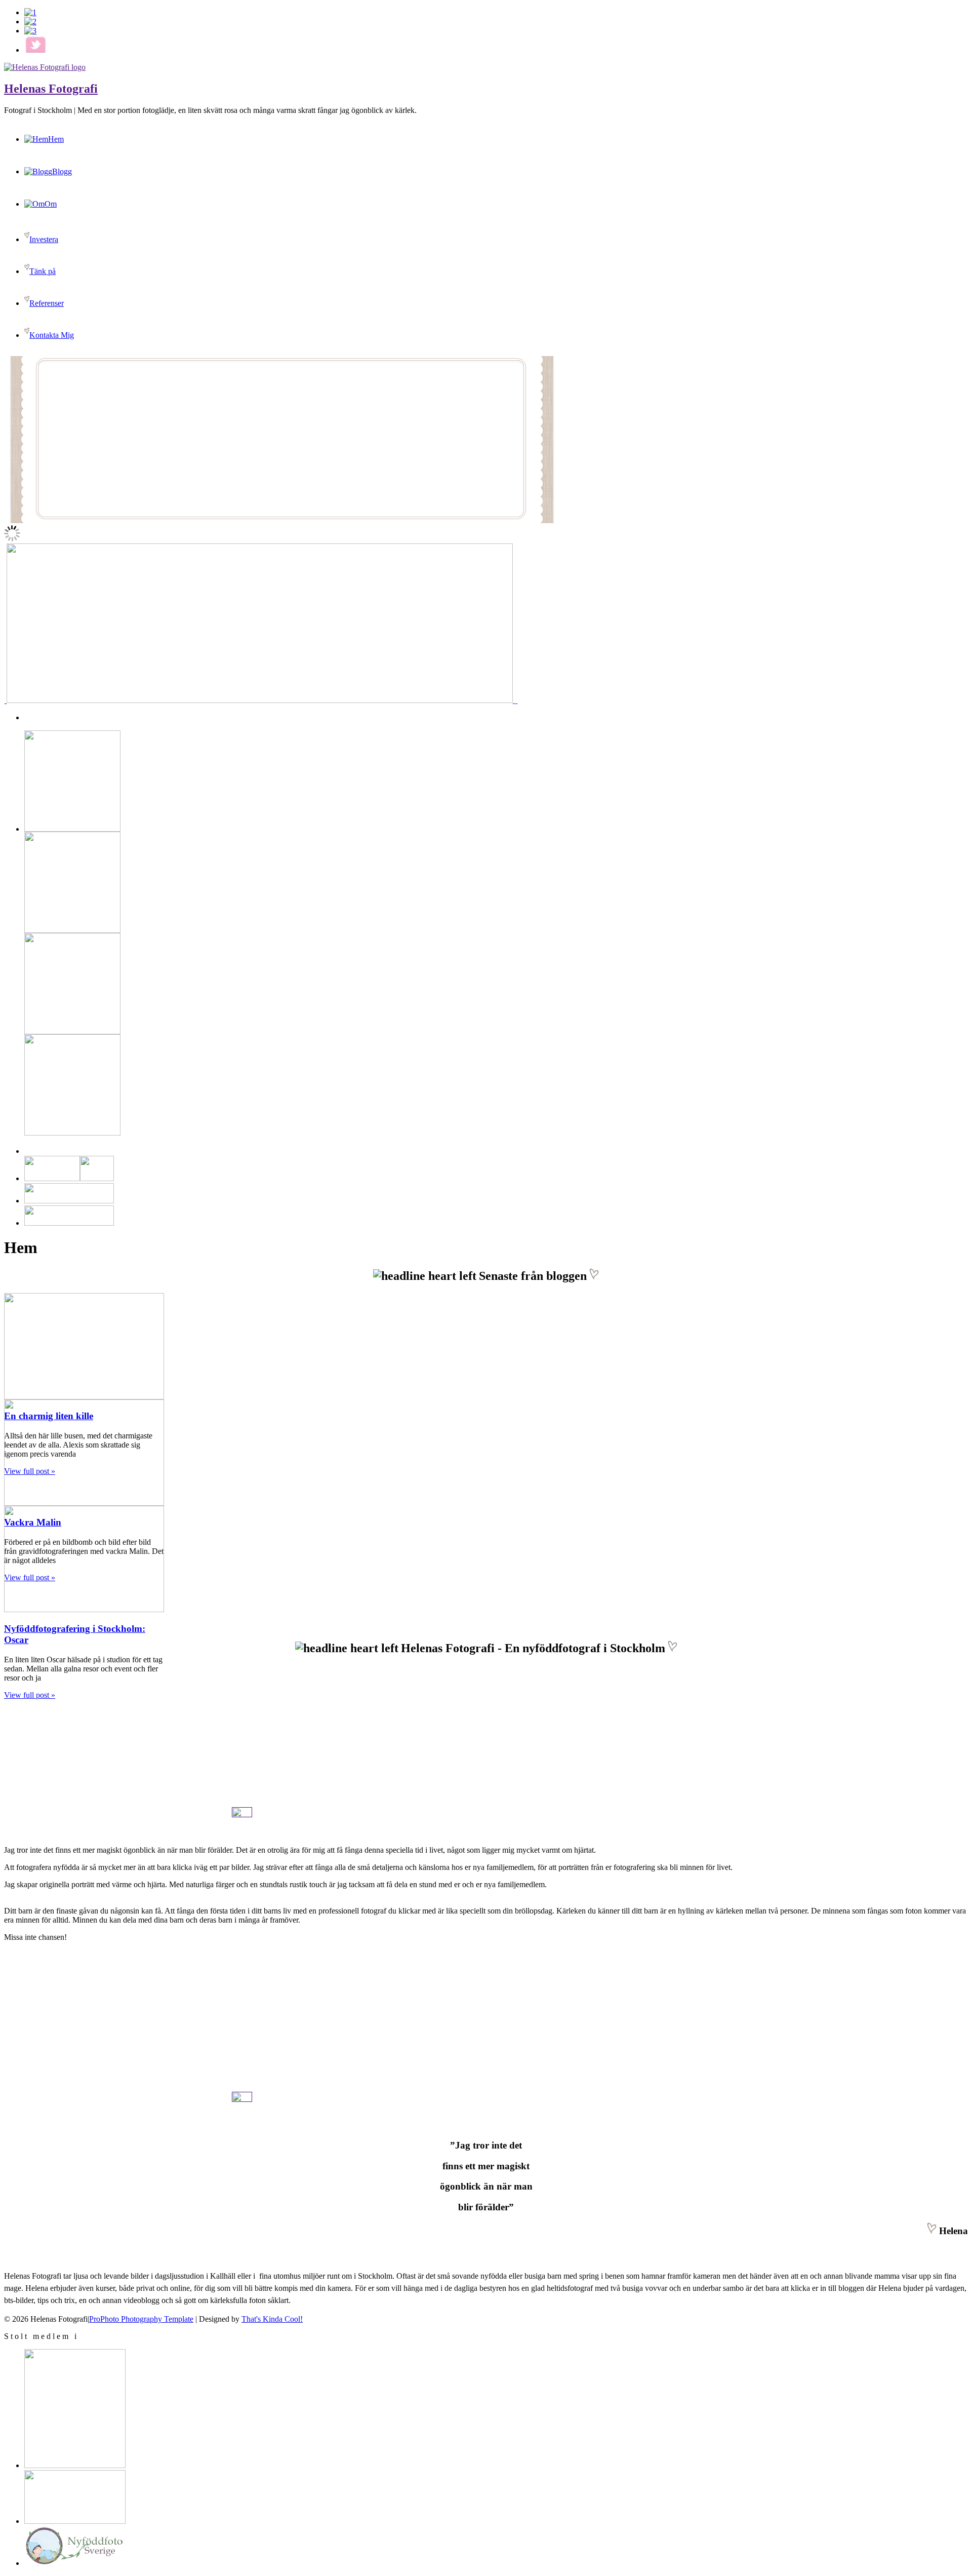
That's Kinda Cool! (272, 2319)
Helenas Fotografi (51, 89)
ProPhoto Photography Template (141, 2319)
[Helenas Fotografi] (45, 67)
